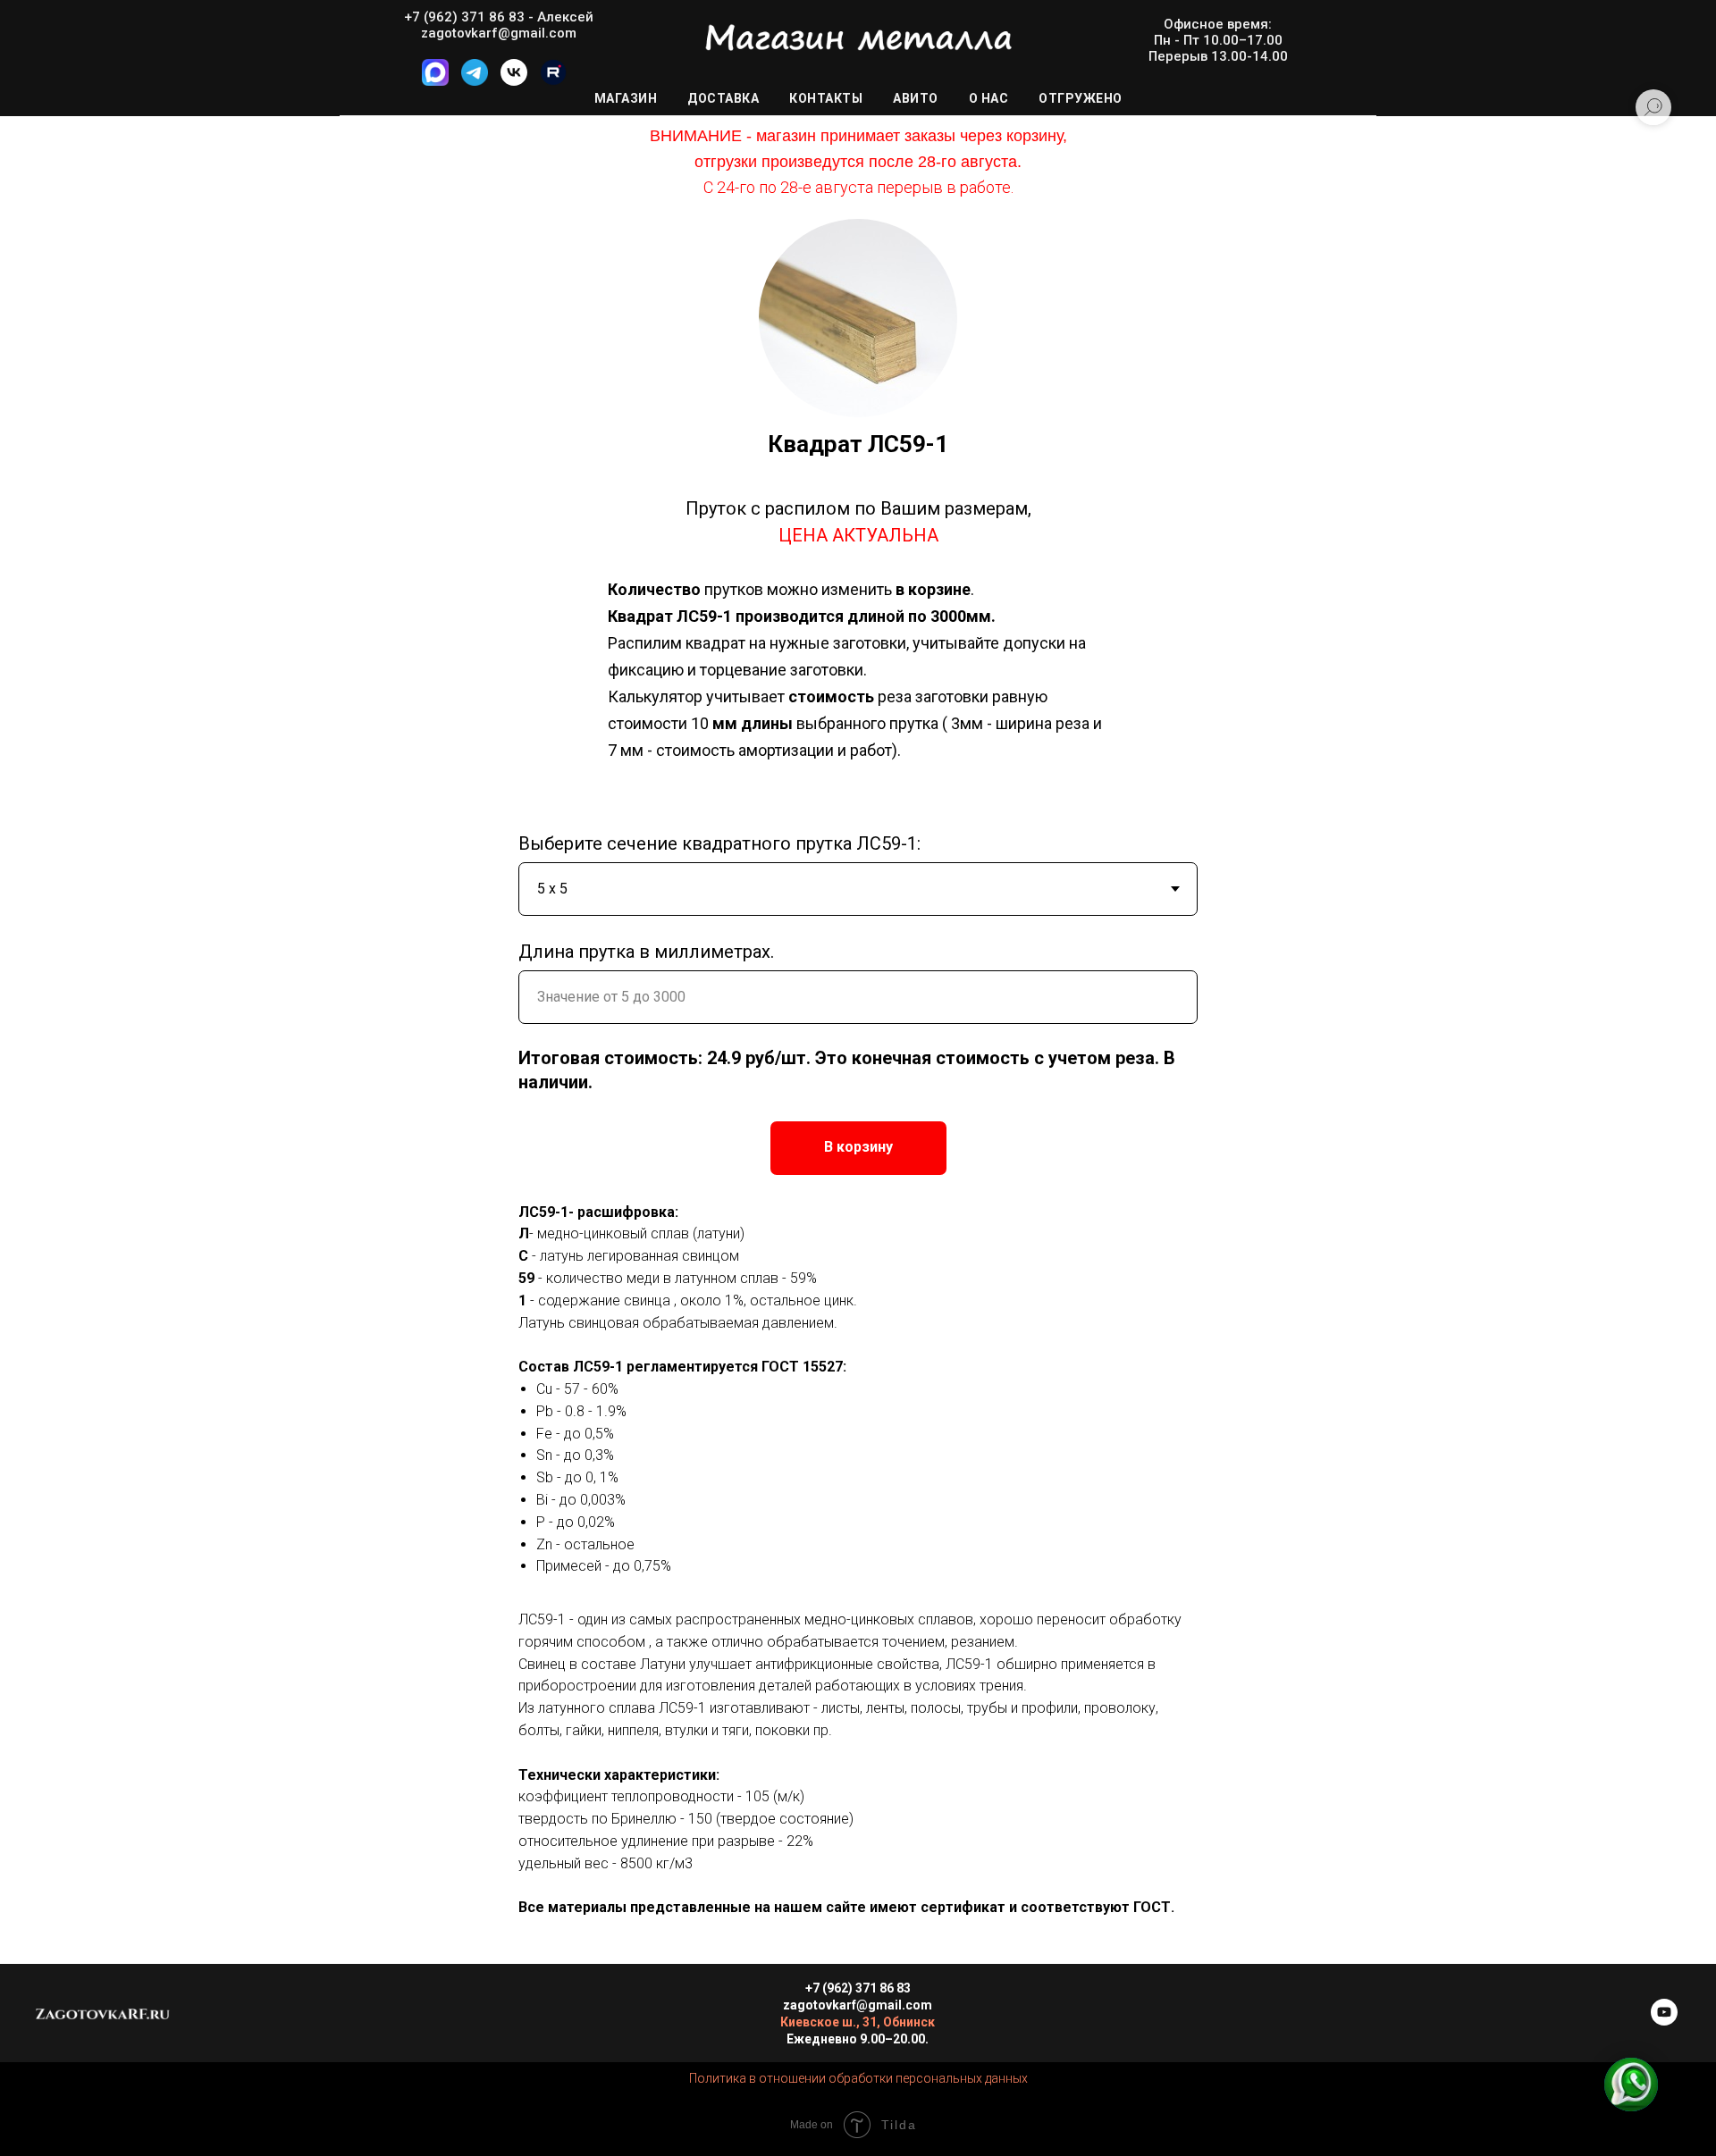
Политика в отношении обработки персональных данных (858, 2078)
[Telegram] (475, 81)
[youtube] (1664, 2021)
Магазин (626, 98)
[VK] (514, 81)
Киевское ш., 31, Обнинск (858, 2022)
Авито (916, 98)
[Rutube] (553, 81)
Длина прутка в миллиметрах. (646, 952)
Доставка (723, 98)
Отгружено (1081, 98)
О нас (989, 98)
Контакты (826, 98)
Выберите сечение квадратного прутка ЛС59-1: (719, 843)
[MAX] (435, 81)
